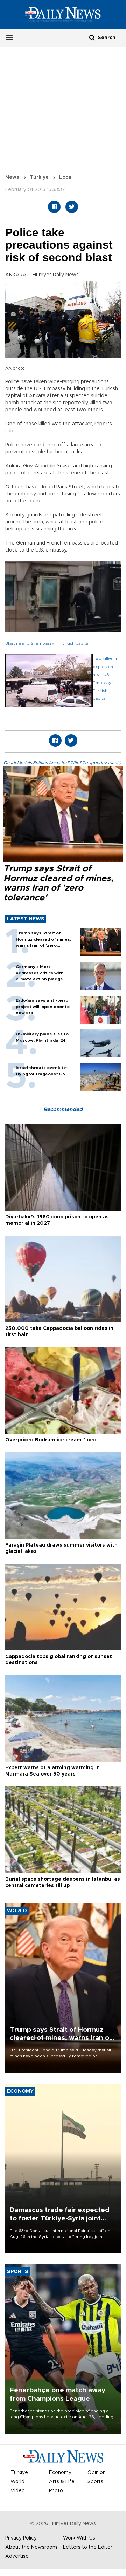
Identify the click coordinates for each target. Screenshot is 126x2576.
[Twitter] (72, 207)
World (17, 2482)
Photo (56, 2491)
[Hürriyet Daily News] (63, 14)
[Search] (92, 37)
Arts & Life (62, 2482)
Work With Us (79, 2538)
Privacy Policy (21, 2538)
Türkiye (39, 177)
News (12, 177)
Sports (95, 2482)
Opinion (97, 2473)
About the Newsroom (31, 2547)
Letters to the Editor (88, 2547)
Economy (60, 2473)
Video (18, 2491)
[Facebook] (54, 207)
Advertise (17, 2556)
